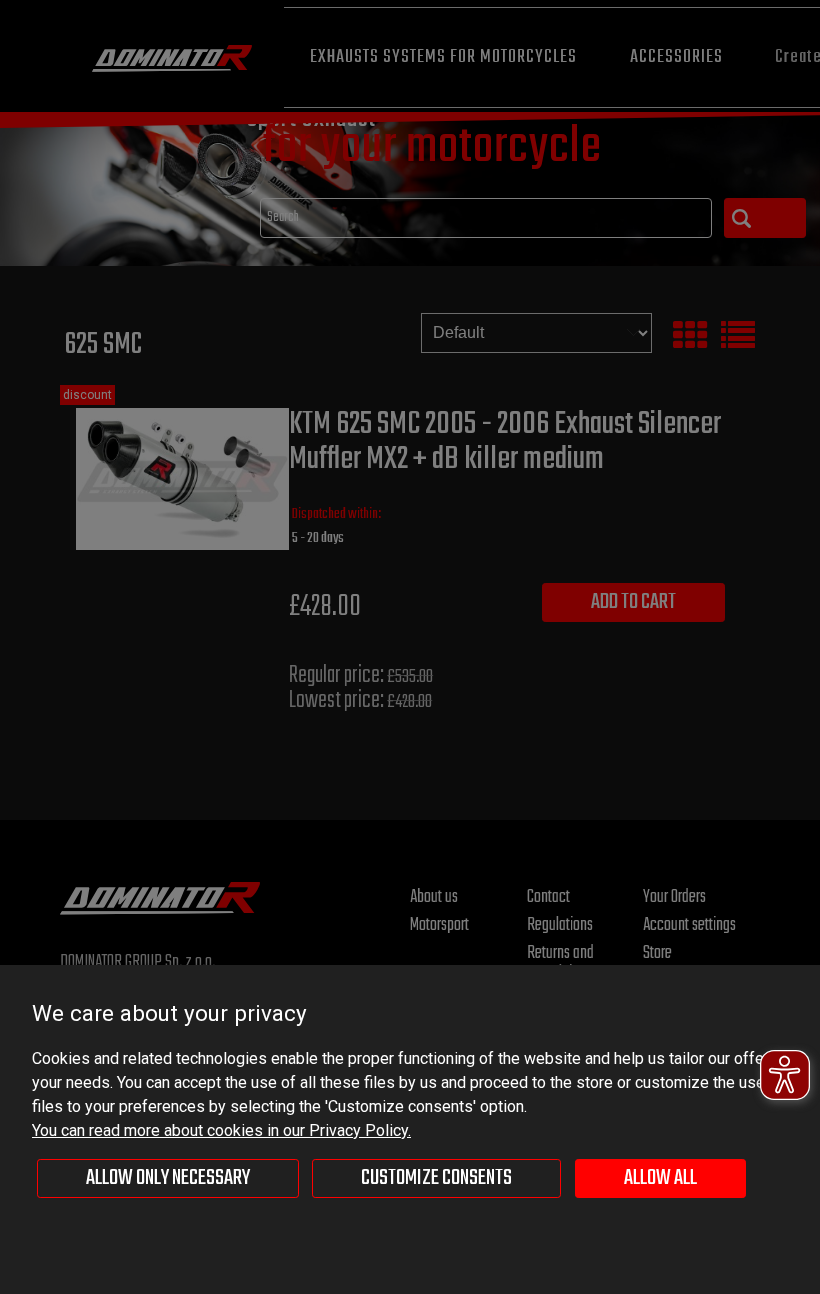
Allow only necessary (168, 1178)
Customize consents (436, 1178)
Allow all (660, 1178)
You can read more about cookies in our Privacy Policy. (221, 1130)
